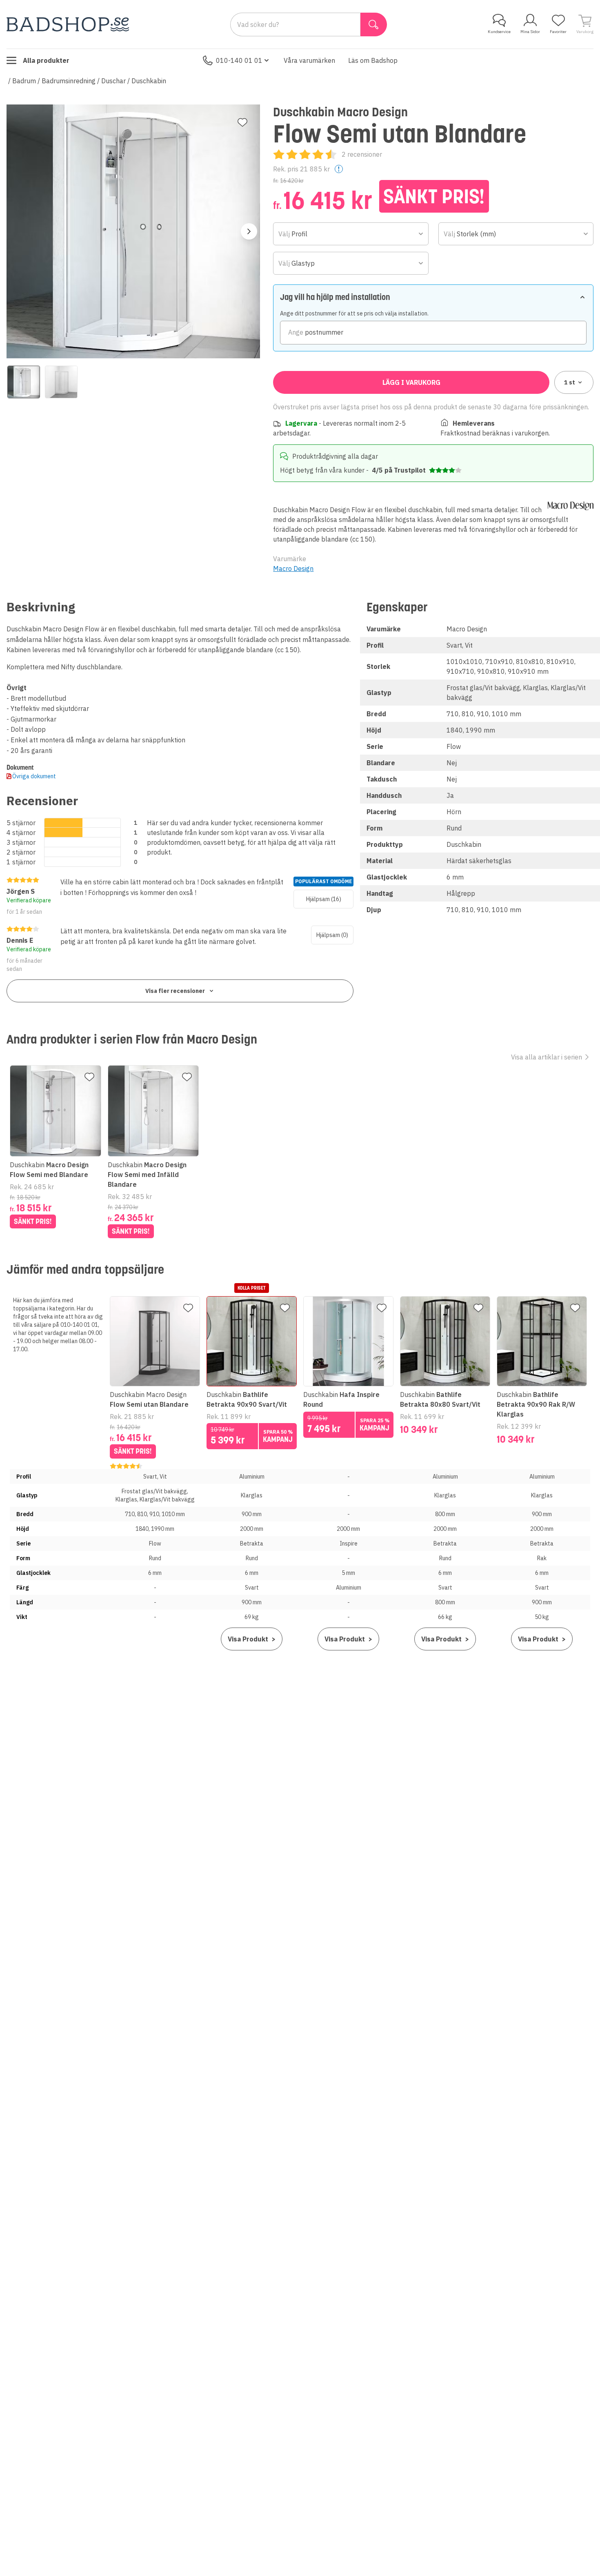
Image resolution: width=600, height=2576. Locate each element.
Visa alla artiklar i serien (547, 1057)
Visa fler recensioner (175, 991)
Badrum (24, 81)
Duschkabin (149, 81)
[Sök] (374, 24)
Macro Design (293, 568)
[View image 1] (24, 382)
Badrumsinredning (69, 81)
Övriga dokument (34, 776)
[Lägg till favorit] (242, 122)
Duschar (113, 81)
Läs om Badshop (373, 60)
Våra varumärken (309, 60)
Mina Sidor (530, 32)
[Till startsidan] (68, 24)
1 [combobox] (570, 382)
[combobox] (351, 234)
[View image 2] (61, 382)
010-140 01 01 (239, 60)
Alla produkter (46, 60)
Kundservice (499, 32)
